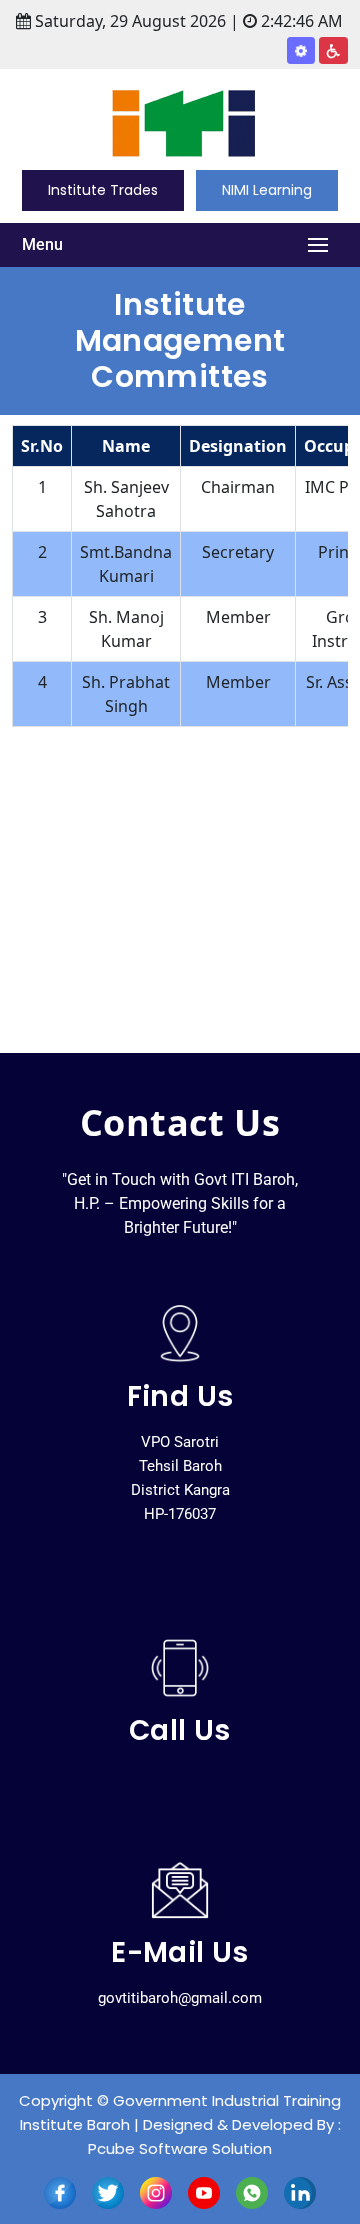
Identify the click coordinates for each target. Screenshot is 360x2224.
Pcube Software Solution (180, 2148)
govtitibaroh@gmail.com (180, 1998)
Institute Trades (103, 190)
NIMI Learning (267, 190)
